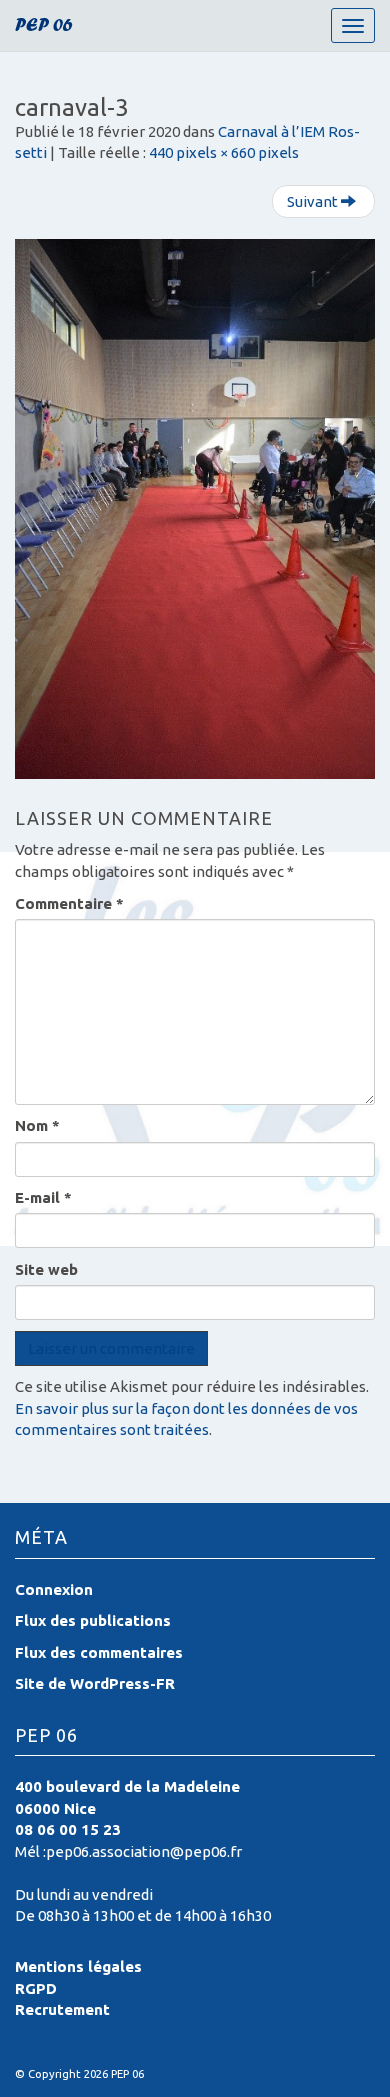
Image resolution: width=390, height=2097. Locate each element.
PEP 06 (44, 27)
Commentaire (69, 903)
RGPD (36, 1988)
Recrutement (62, 2009)
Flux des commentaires (99, 1652)
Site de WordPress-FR (95, 1683)
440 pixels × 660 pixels (224, 152)
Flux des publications (93, 1620)
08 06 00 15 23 (68, 1829)
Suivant (314, 201)
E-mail (43, 1197)
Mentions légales (78, 1966)
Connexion (54, 1589)
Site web (46, 1269)
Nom (37, 1125)
